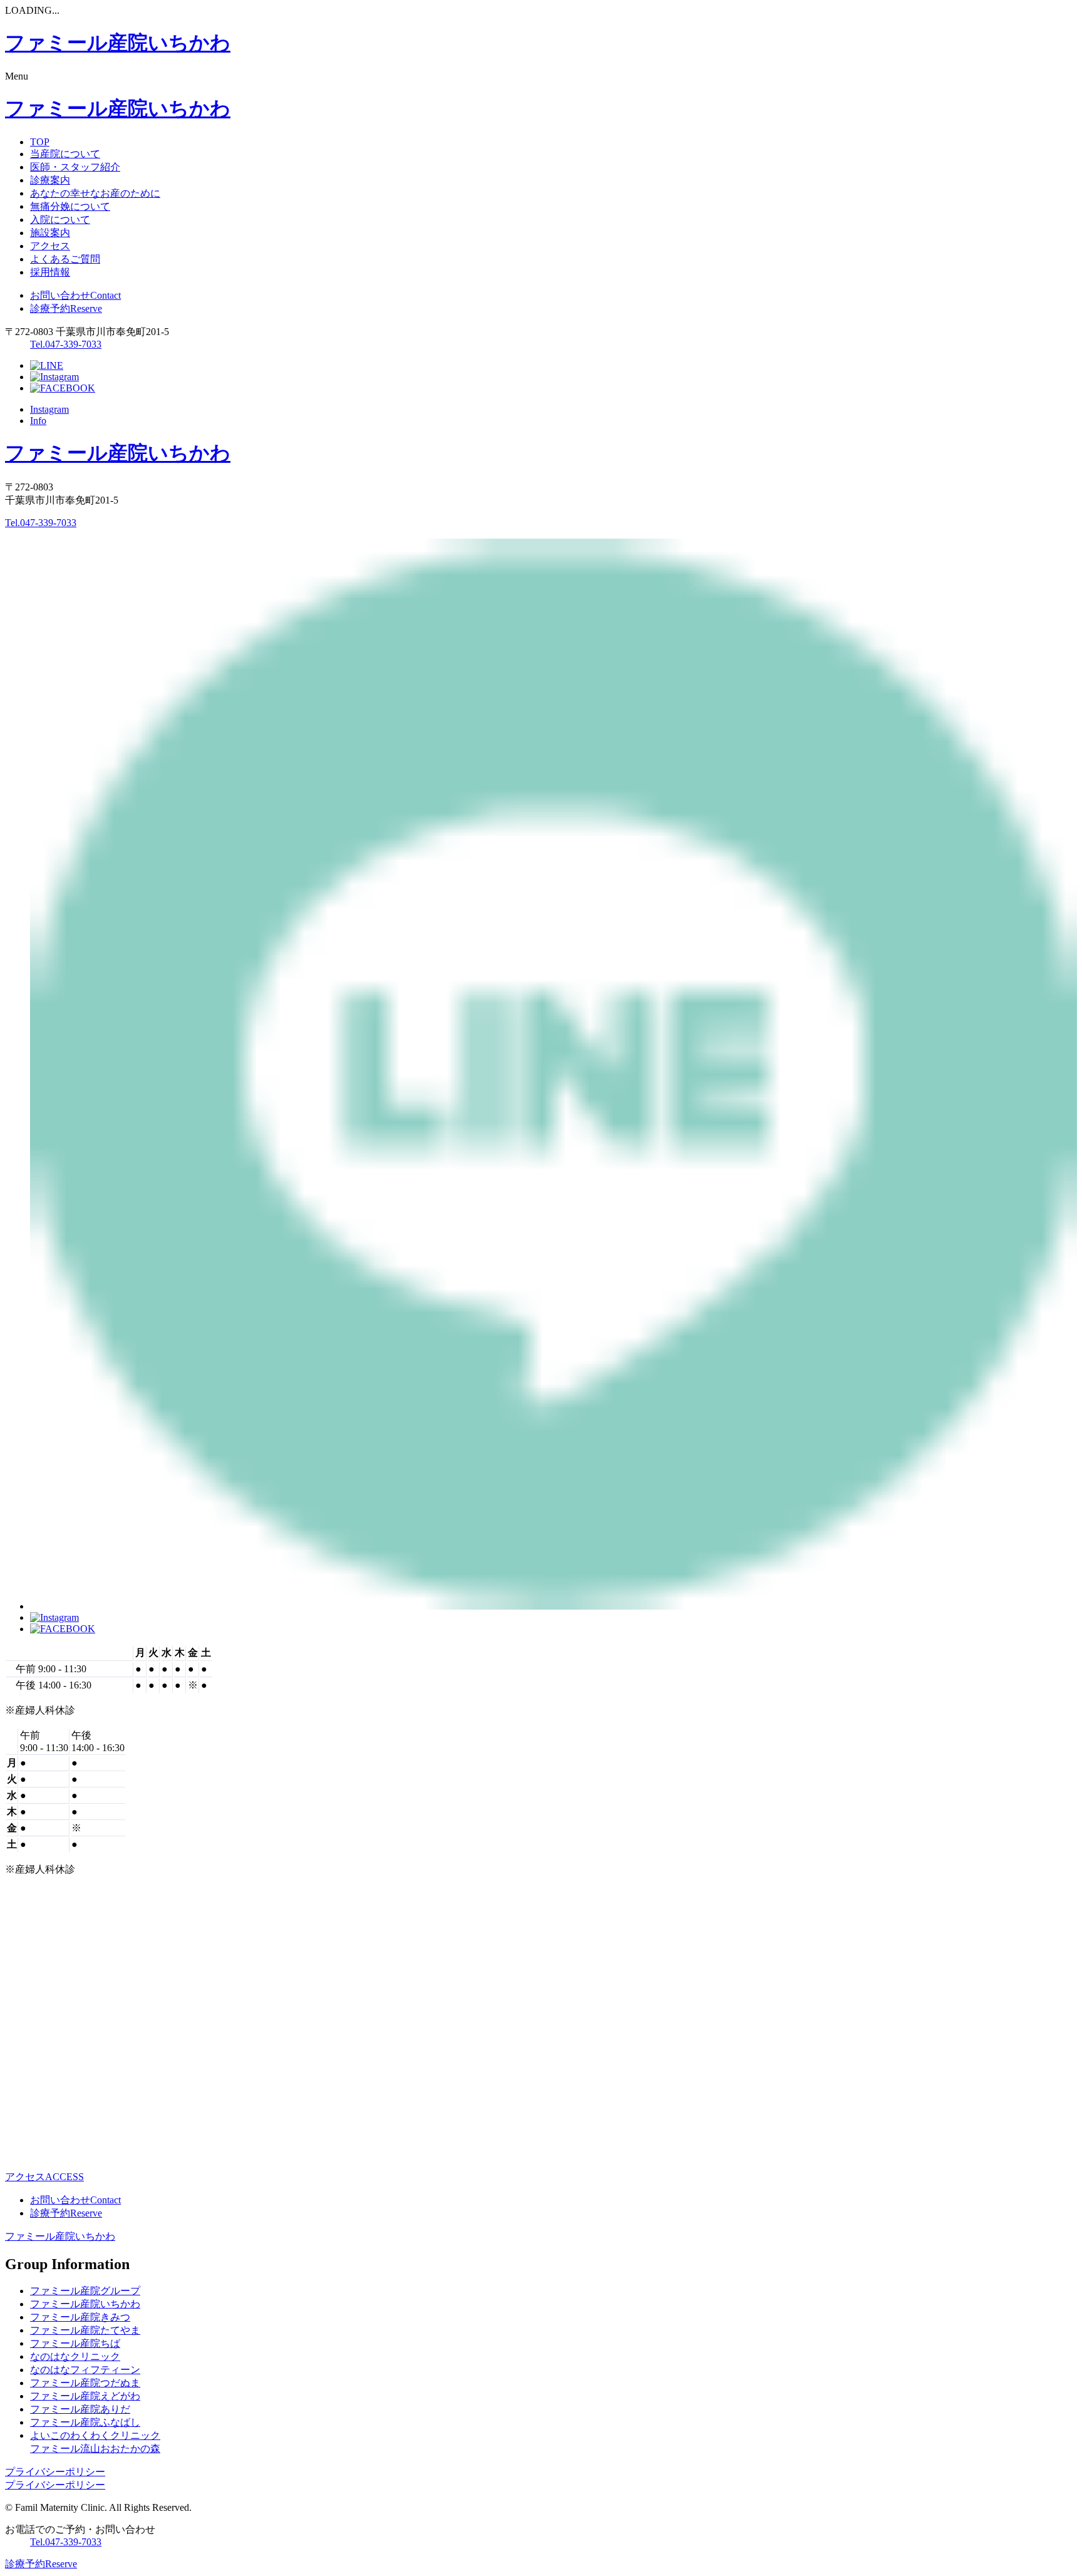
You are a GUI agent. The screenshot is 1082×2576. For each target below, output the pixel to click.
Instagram (49, 409)
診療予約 (66, 308)
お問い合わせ (75, 295)
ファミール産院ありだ (80, 2409)
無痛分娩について (70, 206)
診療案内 (50, 180)
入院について (60, 220)
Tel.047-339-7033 (66, 344)
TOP (40, 142)
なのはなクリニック (75, 2356)
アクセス (50, 246)
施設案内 (50, 233)
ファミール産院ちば (75, 2343)
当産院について (65, 154)
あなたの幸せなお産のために (95, 193)
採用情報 (50, 272)
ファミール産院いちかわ (60, 2236)
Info (38, 421)
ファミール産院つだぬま (85, 2383)
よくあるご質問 (65, 259)
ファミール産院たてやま (85, 2330)
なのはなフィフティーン (85, 2370)
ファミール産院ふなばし (85, 2422)
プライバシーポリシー (55, 2472)
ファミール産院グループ (85, 2291)
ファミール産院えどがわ (85, 2396)
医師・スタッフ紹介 (75, 167)
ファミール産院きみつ (80, 2317)
